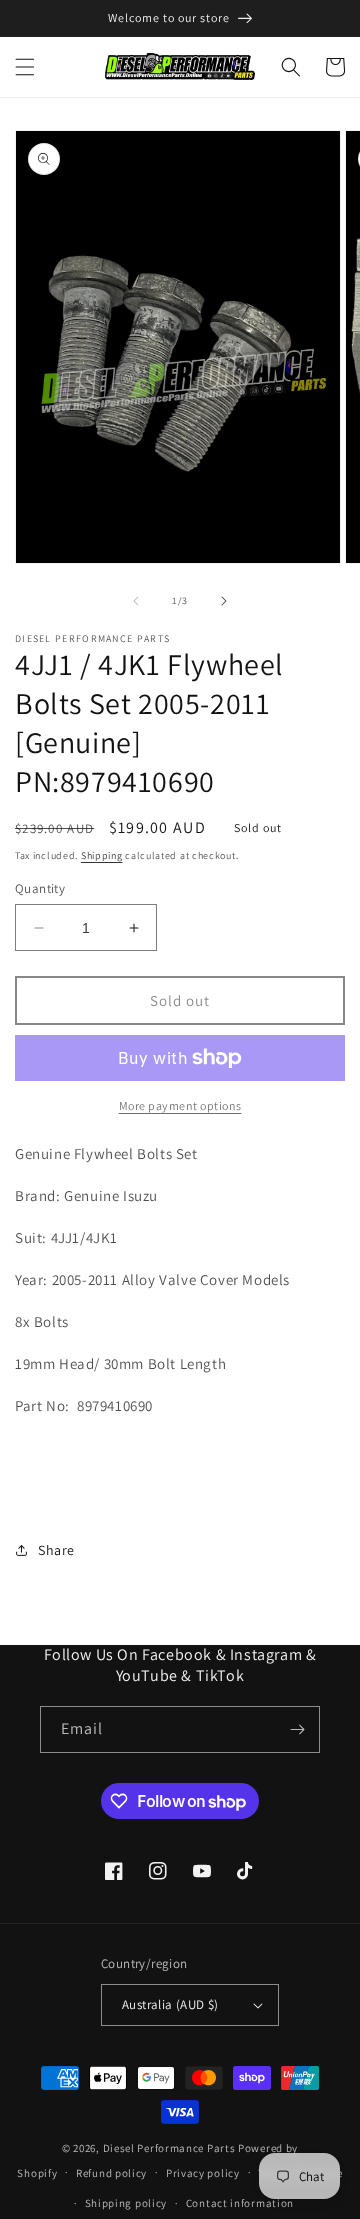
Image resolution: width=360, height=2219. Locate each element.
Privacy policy (203, 2173)
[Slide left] (136, 601)
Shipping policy (126, 2203)
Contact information (240, 2203)
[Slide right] (224, 601)
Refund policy (111, 2173)
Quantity (40, 888)
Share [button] (56, 1550)
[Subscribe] (297, 1729)
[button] (25, 67)
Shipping (102, 855)
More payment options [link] (180, 1105)
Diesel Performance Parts (169, 2148)
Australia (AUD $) (170, 2004)
